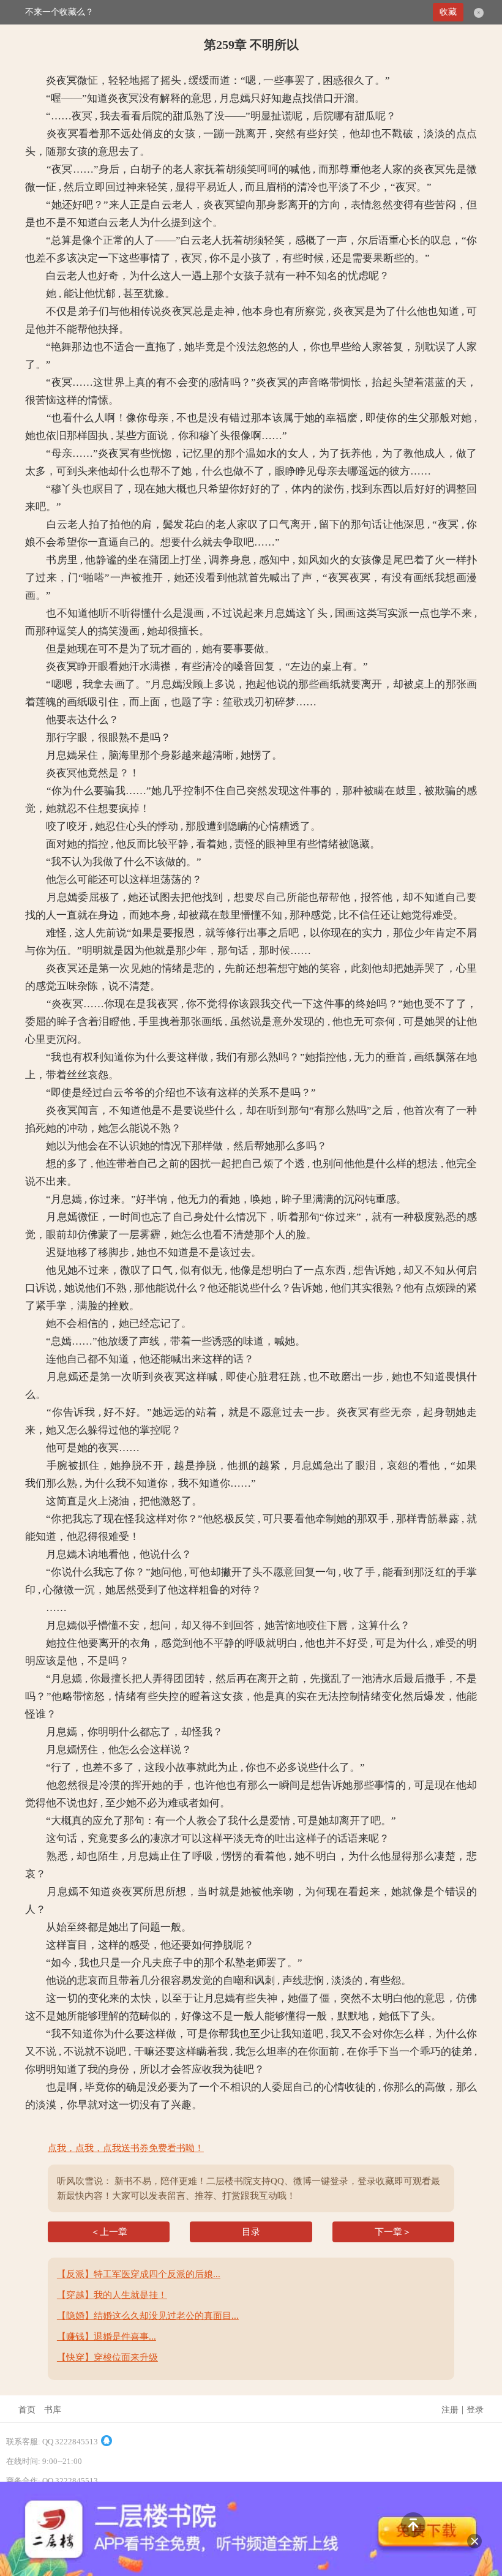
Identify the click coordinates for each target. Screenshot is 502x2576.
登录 (475, 2410)
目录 (251, 2232)
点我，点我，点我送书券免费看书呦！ (126, 2148)
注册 (450, 2410)
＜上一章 (109, 2232)
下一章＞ (393, 2232)
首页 (27, 2410)
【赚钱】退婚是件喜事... (107, 2337)
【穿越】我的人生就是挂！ (112, 2295)
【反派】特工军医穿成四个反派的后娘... (139, 2274)
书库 (53, 2410)
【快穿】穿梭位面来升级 (107, 2357)
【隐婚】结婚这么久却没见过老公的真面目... (148, 2316)
